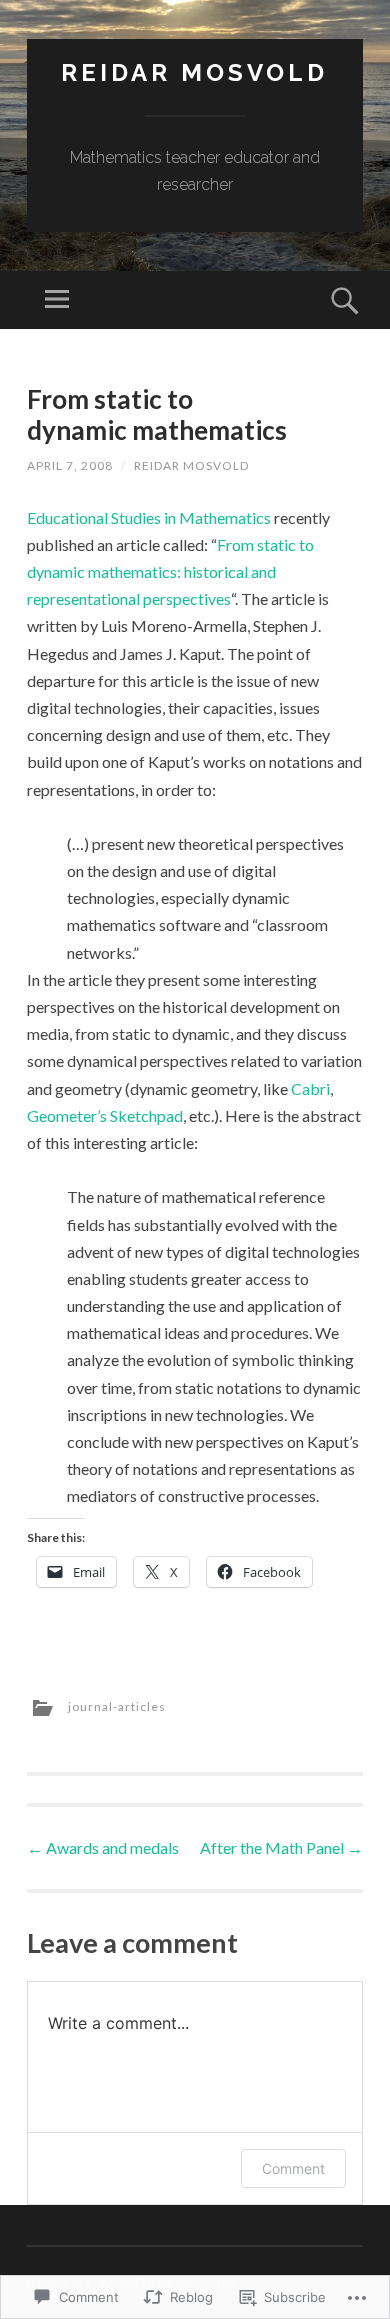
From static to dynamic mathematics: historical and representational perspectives (170, 571)
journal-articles (117, 1706)
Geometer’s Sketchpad (105, 1115)
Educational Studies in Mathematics (149, 517)
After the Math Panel (281, 1847)
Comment (293, 2168)
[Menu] (57, 300)
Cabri (310, 1088)
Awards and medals (103, 1847)
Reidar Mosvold (194, 72)
